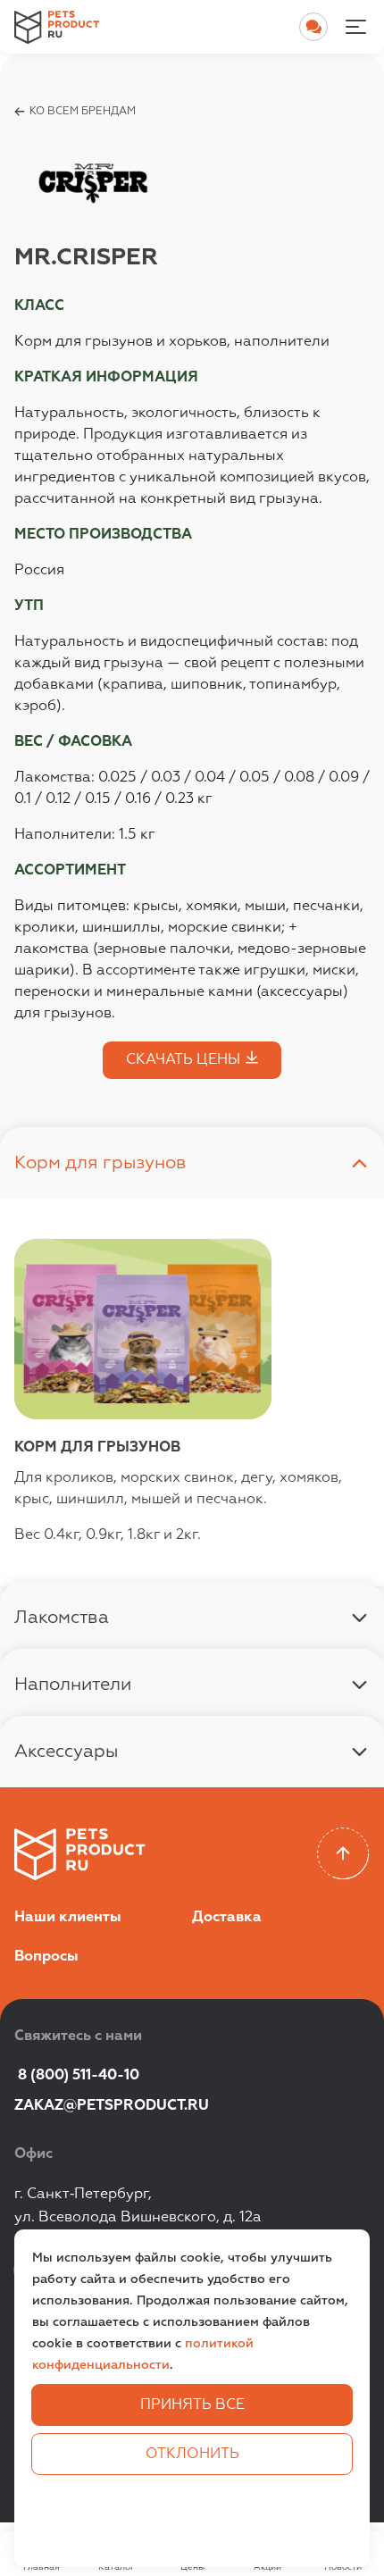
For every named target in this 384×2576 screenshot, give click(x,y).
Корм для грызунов (100, 1163)
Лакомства (62, 1618)
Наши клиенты (68, 1918)
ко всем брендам (83, 112)
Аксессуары (66, 1752)
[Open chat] (313, 27)
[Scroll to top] (343, 1854)
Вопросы (46, 1957)
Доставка (227, 1918)
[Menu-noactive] (355, 27)
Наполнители (73, 1685)
